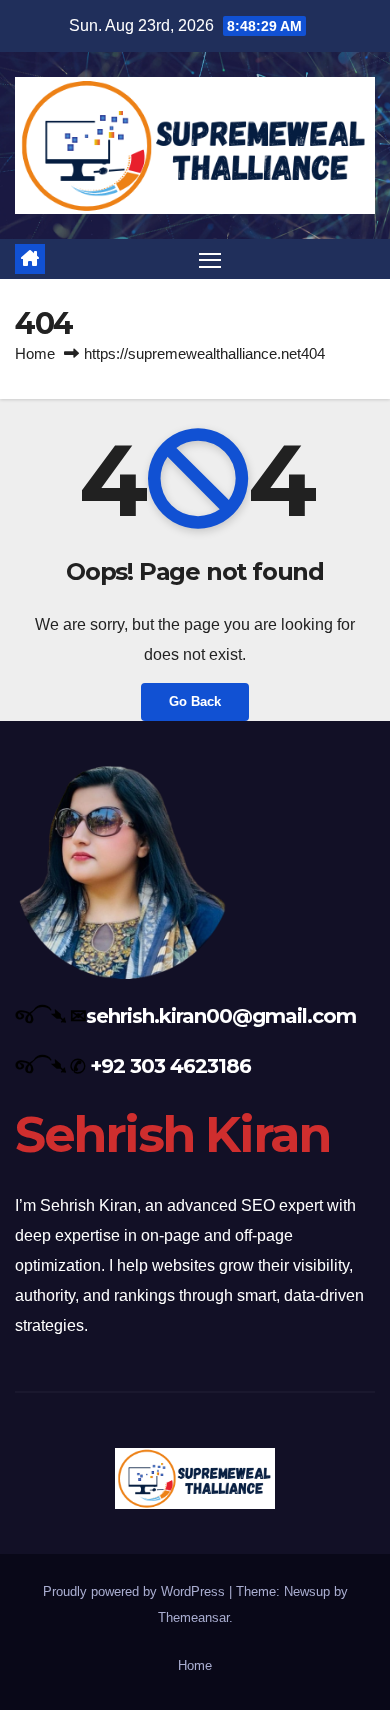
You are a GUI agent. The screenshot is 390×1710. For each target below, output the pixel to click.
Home (35, 353)
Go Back (195, 701)
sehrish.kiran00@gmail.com (221, 1016)
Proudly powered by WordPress (136, 1591)
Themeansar (193, 1617)
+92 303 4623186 (170, 1066)
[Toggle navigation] (210, 259)
